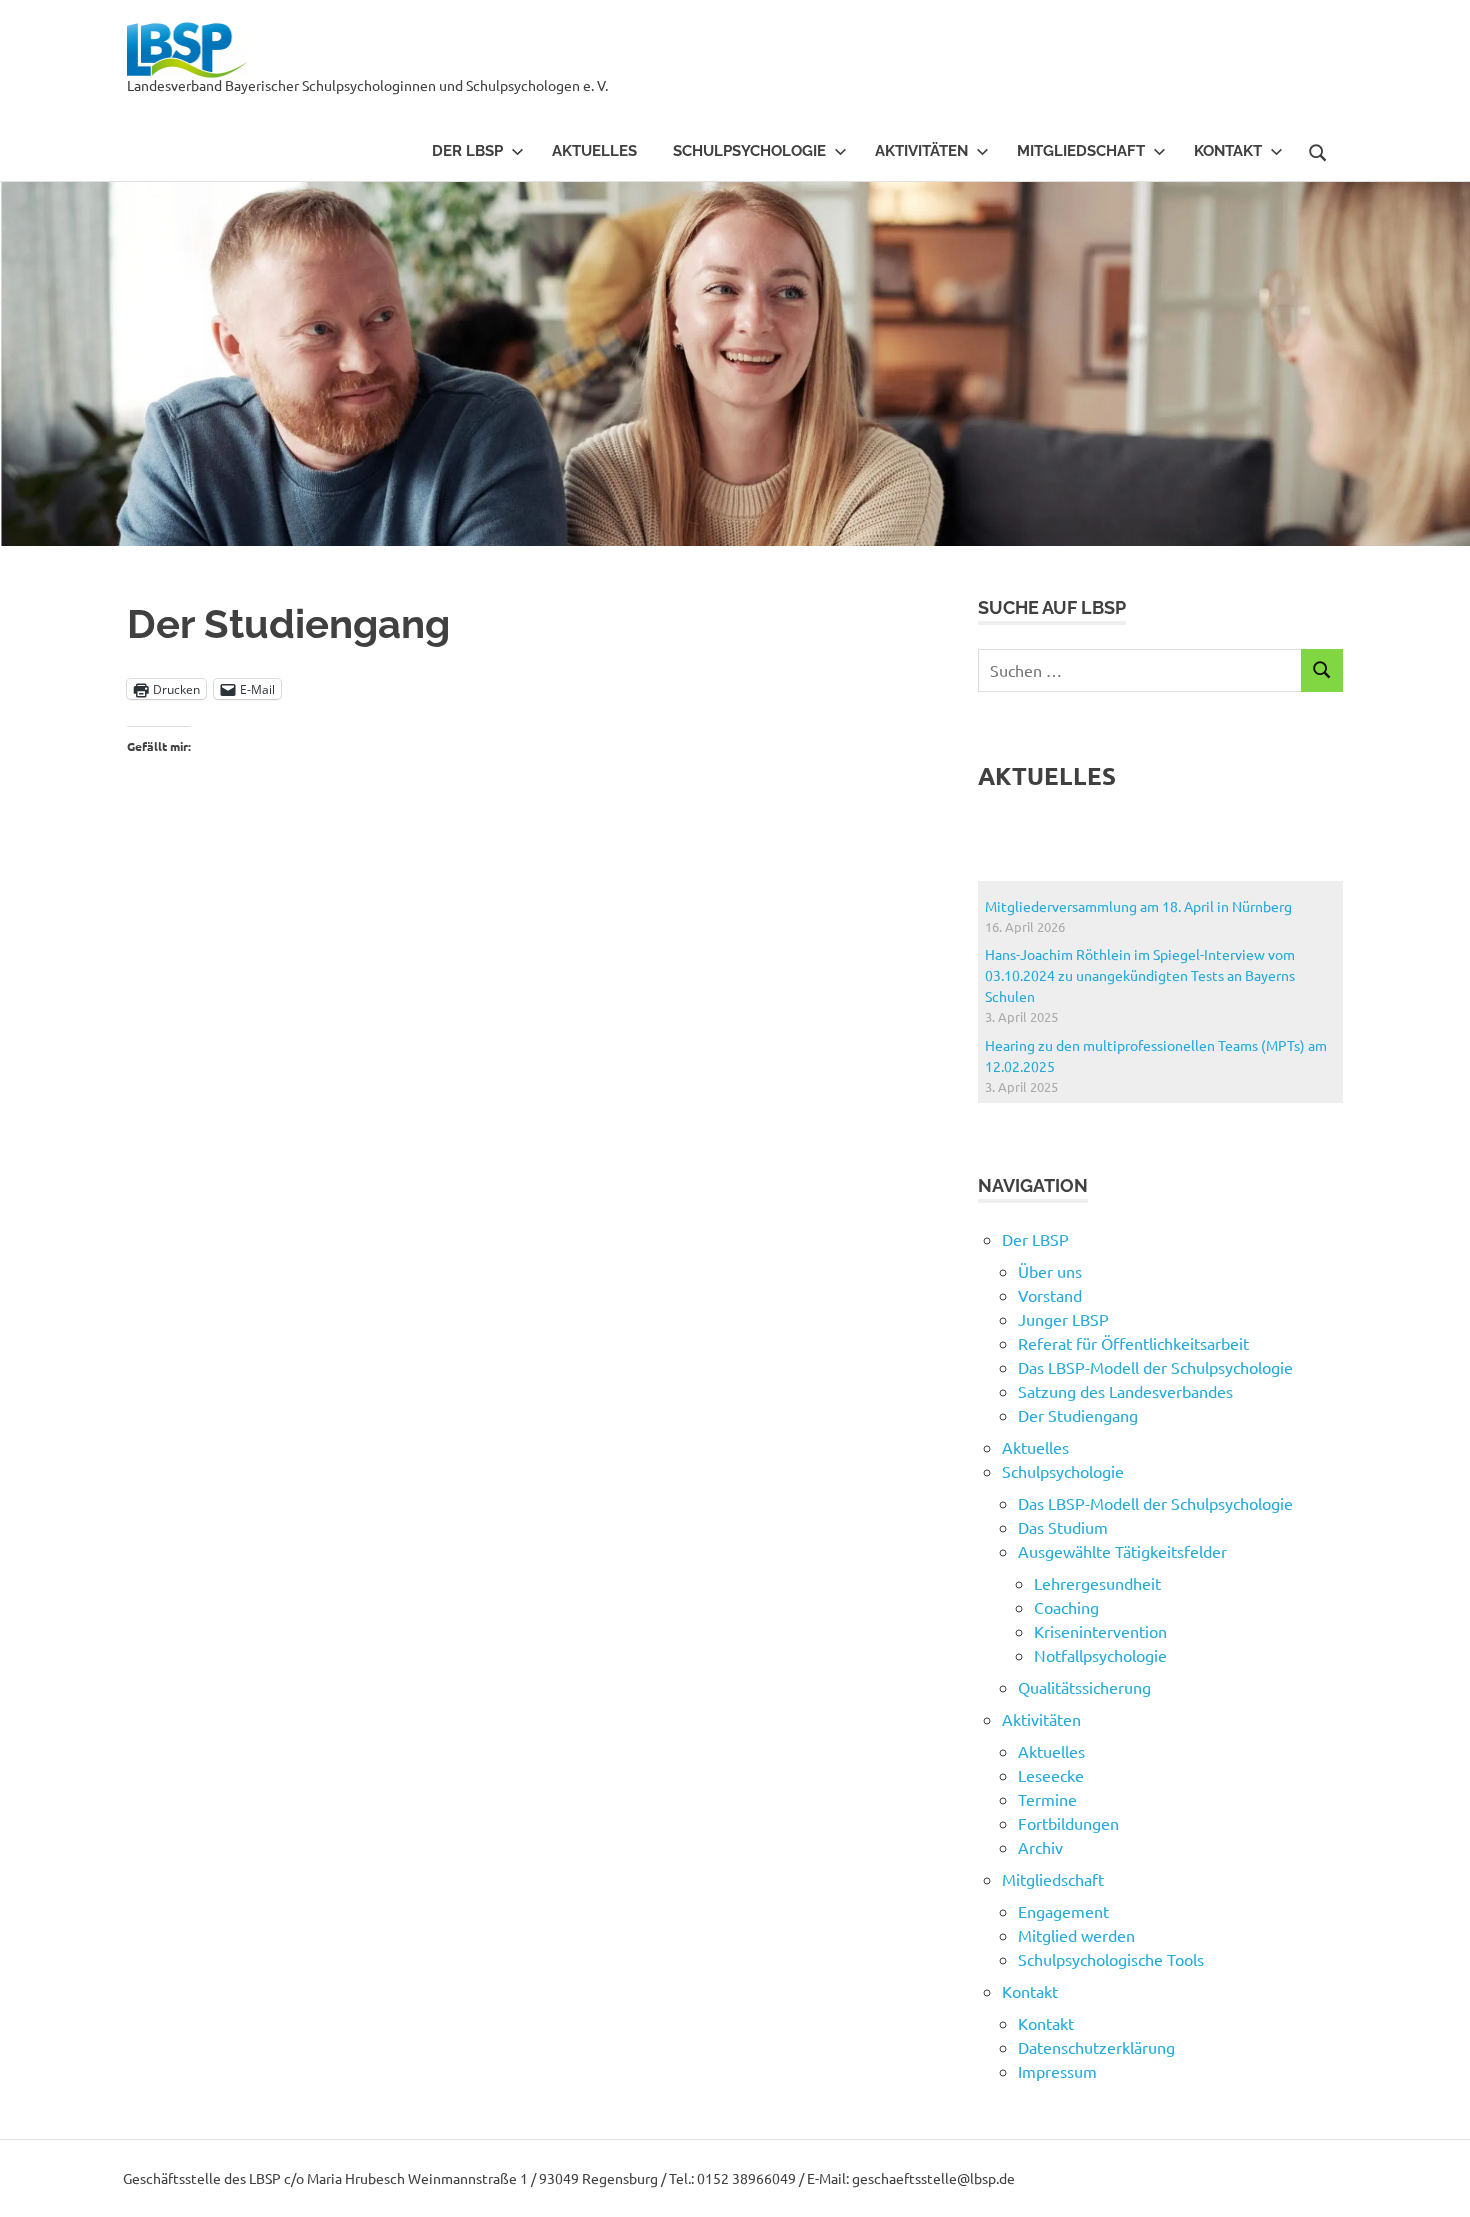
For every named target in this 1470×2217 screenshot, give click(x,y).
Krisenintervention (1100, 1631)
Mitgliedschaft (1081, 151)
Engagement (1063, 1911)
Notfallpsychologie (1100, 1655)
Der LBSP (467, 151)
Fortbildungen (1068, 1823)
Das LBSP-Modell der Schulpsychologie (1155, 1367)
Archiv (1040, 1847)
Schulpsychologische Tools (1111, 1959)
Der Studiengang (1078, 1415)
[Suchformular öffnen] (1318, 150)
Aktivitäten (921, 151)
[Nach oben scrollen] (1434, 2181)
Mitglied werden (1076, 1935)
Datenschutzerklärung (1096, 2047)
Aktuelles (594, 151)
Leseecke (1051, 1775)
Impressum (1057, 2071)
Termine (1047, 1799)
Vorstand (1050, 1295)
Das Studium (1063, 1527)
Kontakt (1046, 2023)
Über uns (1050, 1271)
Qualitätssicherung (1084, 1687)
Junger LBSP (1063, 1319)
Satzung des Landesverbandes (1125, 1391)
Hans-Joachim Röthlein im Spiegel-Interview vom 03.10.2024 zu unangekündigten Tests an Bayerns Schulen (1140, 975)
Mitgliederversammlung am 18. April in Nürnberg (1138, 906)
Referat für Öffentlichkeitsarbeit (1133, 1343)
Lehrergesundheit (1097, 1583)
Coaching (1066, 1607)
